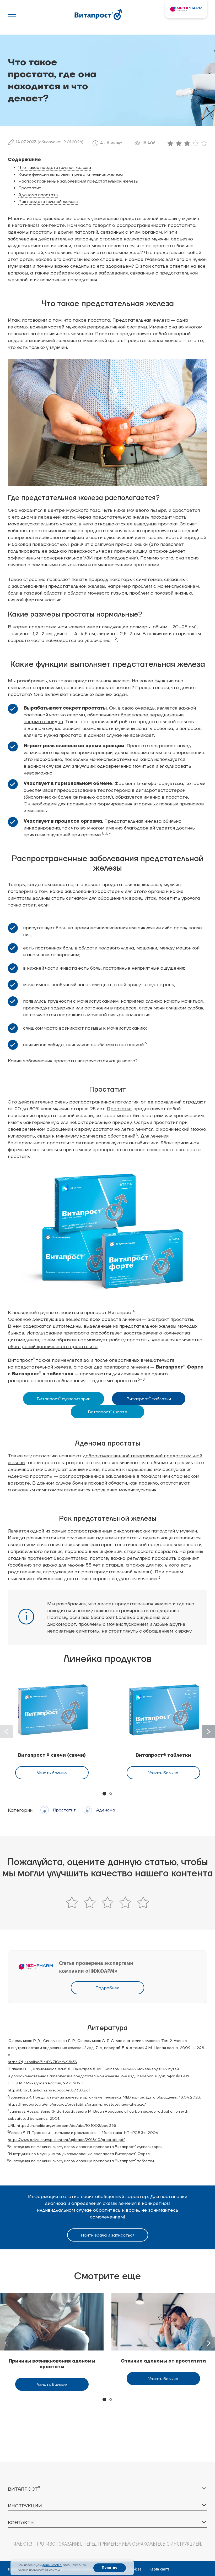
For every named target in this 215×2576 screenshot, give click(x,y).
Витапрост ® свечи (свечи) (52, 1755)
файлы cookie (52, 2565)
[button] (208, 1732)
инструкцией (186, 2544)
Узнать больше (52, 1773)
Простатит (30, 188)
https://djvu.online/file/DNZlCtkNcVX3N (43, 2062)
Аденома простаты (38, 195)
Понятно (110, 2568)
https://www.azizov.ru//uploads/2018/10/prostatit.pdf (66, 2140)
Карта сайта (160, 2569)
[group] (52, 2342)
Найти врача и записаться (108, 2235)
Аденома (106, 1810)
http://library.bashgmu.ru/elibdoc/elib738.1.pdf (49, 2090)
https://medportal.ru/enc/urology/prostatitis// (77, 2104)
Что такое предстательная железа (55, 168)
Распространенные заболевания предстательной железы (78, 181)
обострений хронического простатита (53, 1347)
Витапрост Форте (107, 1412)
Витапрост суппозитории (64, 1399)
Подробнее (107, 1988)
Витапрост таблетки (149, 1399)
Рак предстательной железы (48, 202)
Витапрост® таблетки (163, 1755)
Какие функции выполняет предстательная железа (71, 174)
